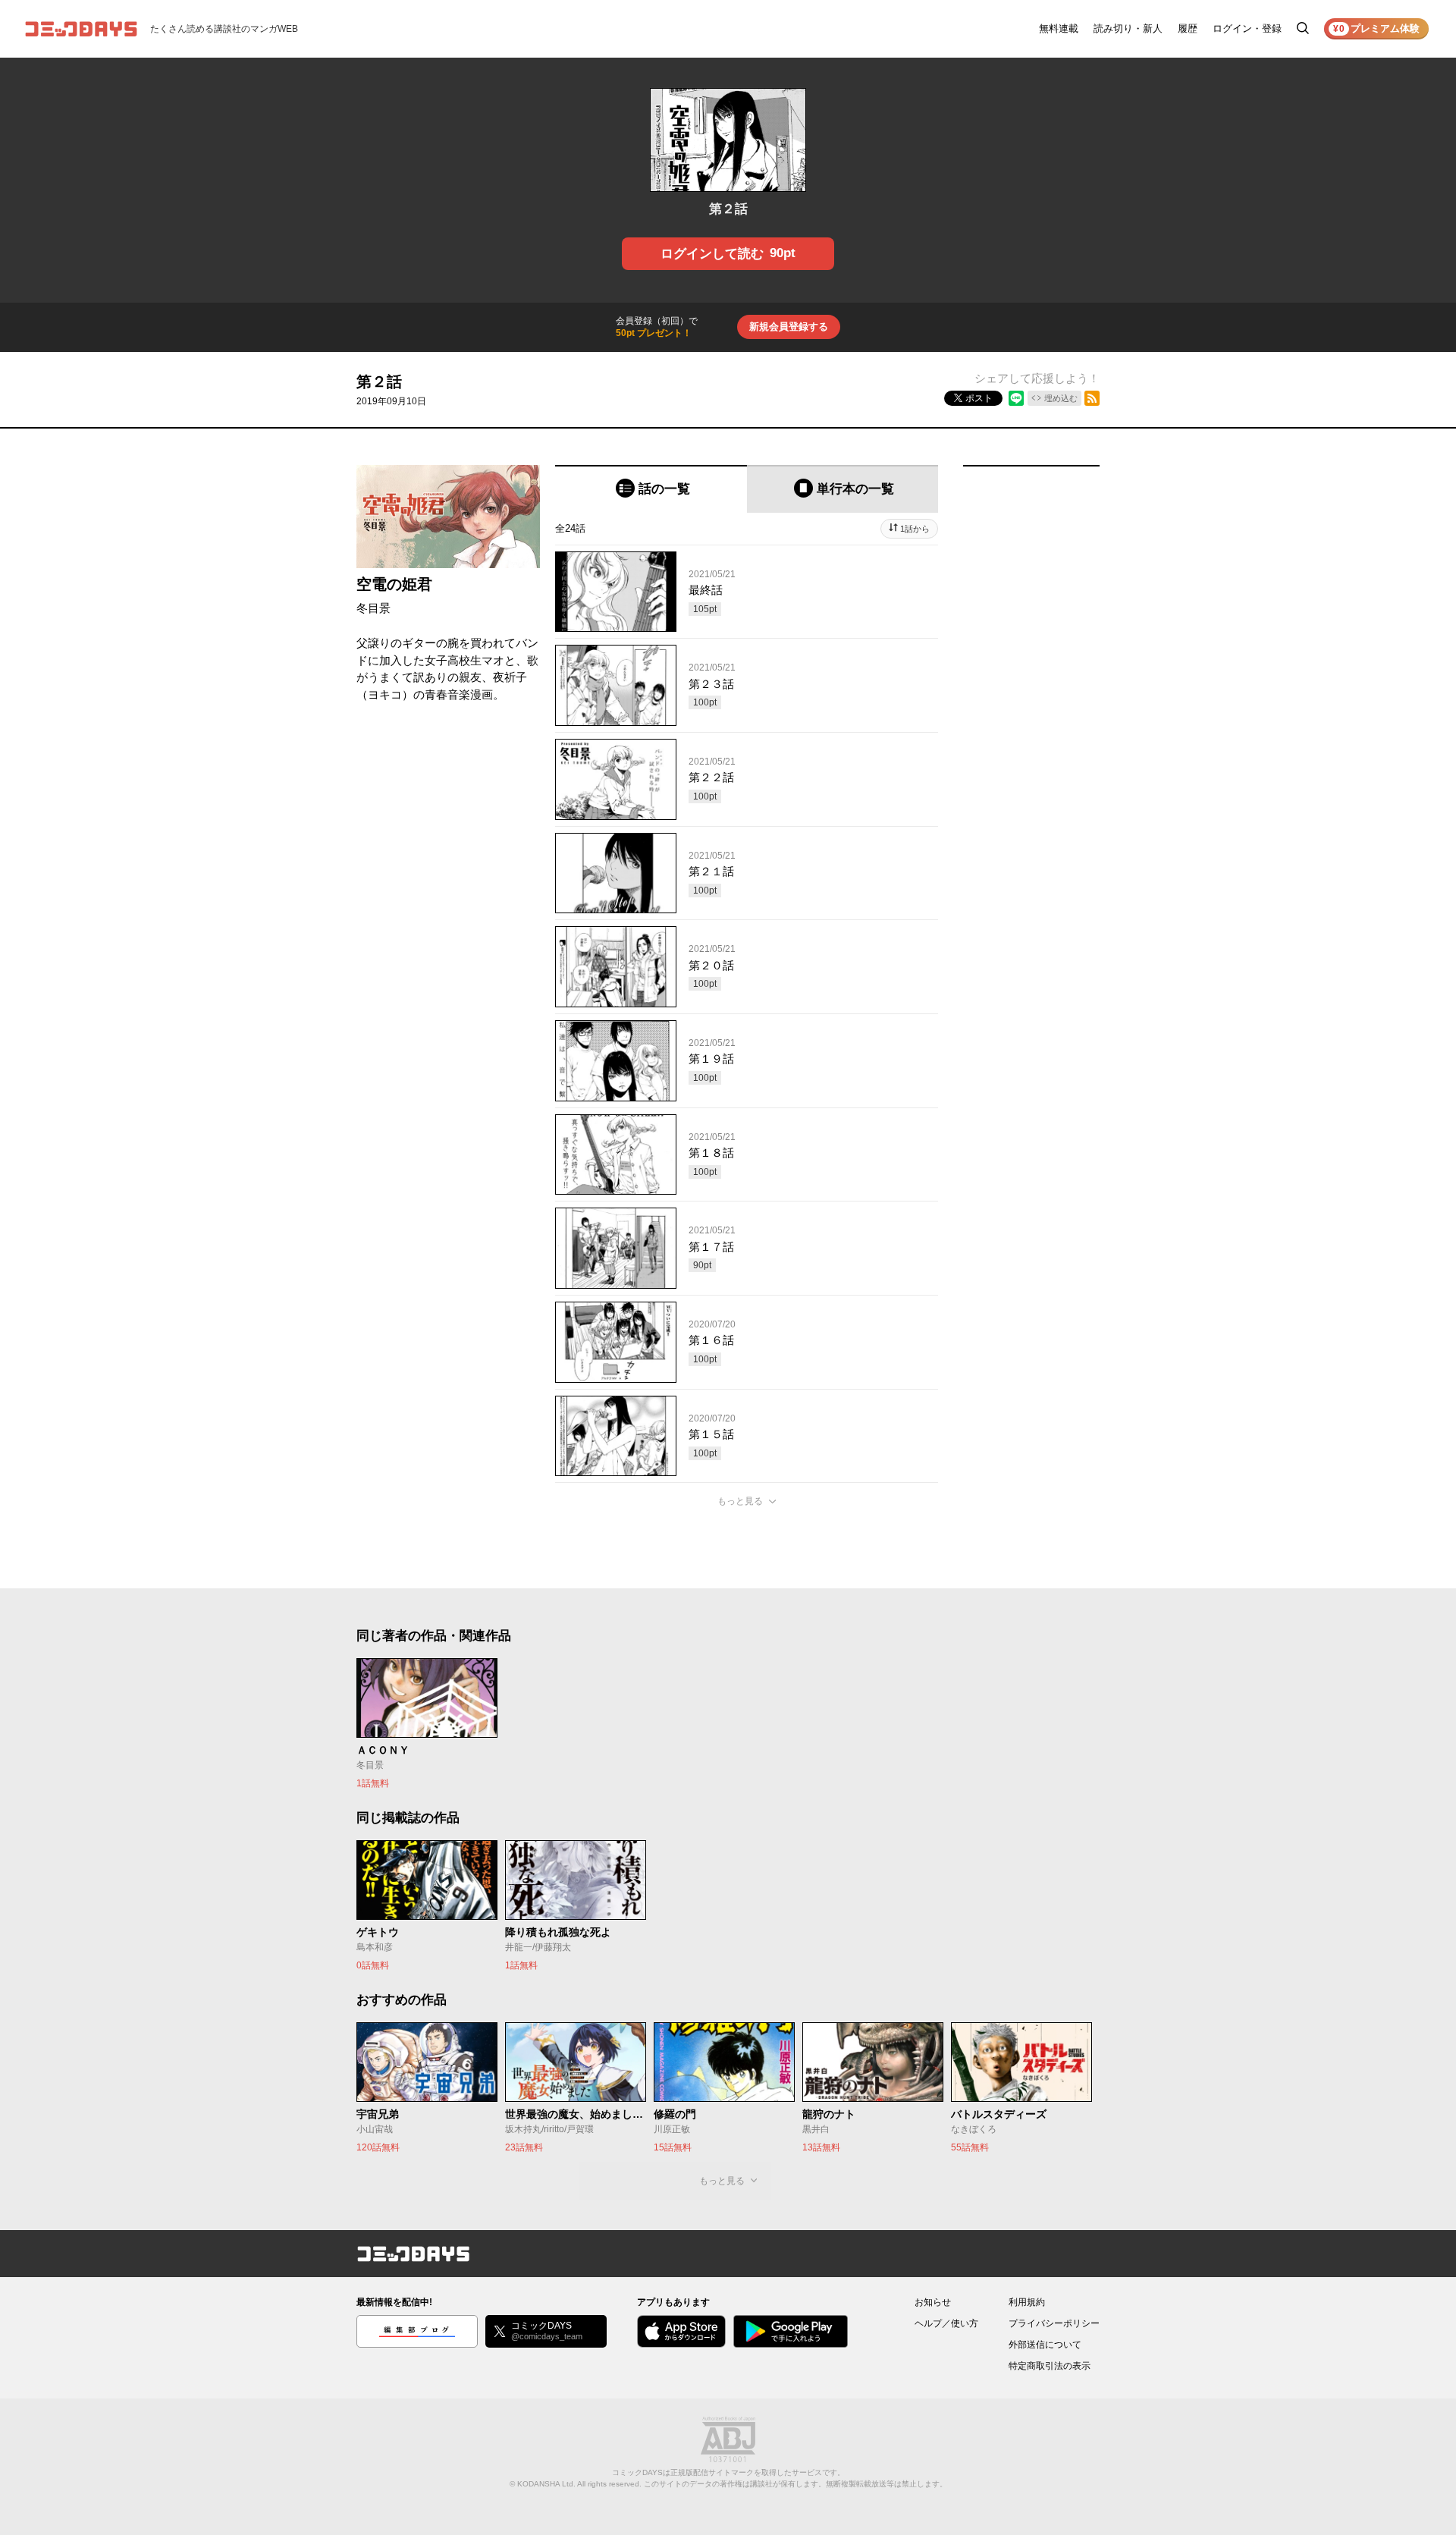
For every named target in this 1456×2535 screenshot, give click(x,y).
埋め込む (1061, 398)
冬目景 (373, 608)
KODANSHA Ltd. (546, 2484)
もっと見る (740, 1501)
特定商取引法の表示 (1050, 2366)
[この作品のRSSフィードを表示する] (1092, 398)
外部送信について (1045, 2345)
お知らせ (933, 2302)
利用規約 (1027, 2302)
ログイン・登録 (1247, 28)
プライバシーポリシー (1054, 2323)
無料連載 (1059, 28)
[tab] (651, 489)
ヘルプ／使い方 (946, 2323)
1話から (915, 529)
